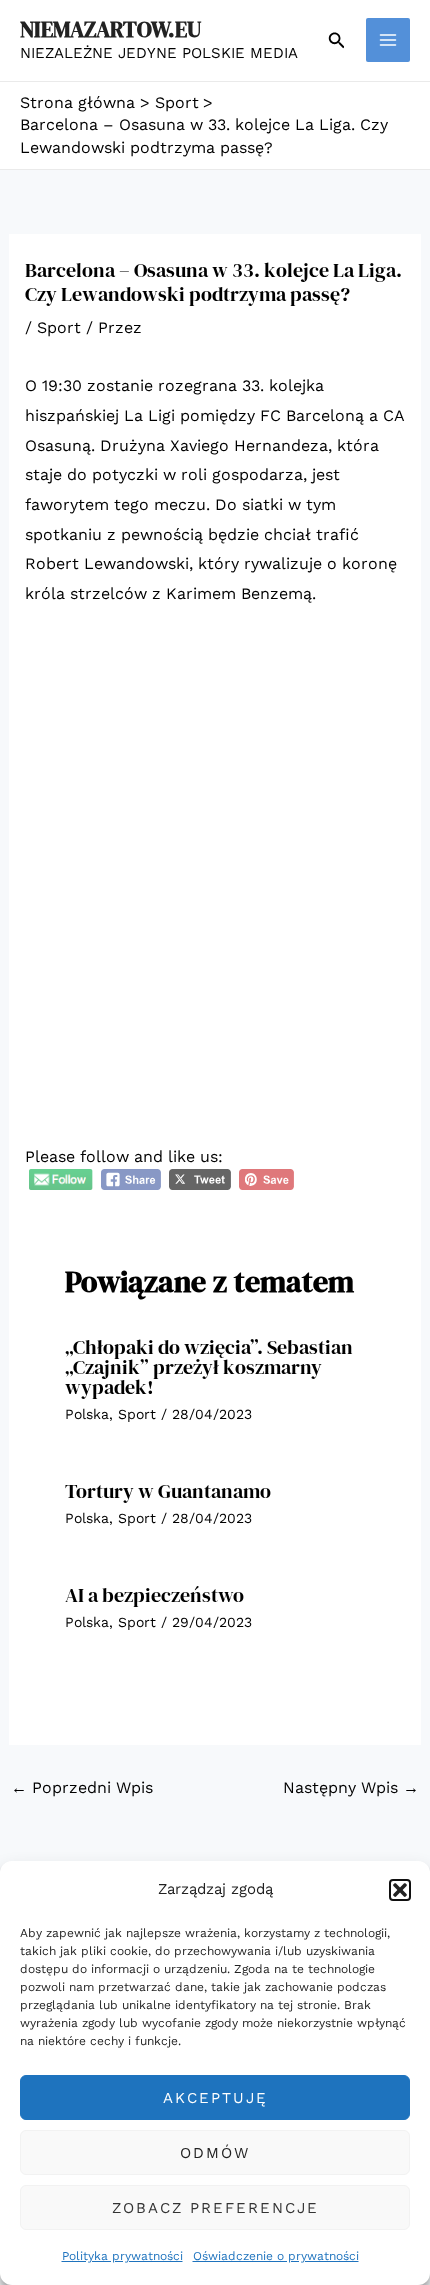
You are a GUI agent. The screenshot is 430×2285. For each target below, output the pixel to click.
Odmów (215, 2153)
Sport (59, 327)
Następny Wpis (351, 1787)
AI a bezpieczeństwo (154, 1595)
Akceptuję (215, 2098)
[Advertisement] (215, 849)
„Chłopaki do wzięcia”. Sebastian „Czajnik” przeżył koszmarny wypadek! (209, 1367)
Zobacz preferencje (215, 2208)
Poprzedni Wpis (82, 1787)
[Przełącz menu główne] (388, 40)
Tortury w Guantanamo (168, 1491)
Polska (87, 1414)
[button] (400, 1890)
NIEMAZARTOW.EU (110, 29)
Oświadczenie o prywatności (276, 2256)
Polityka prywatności (122, 2256)
